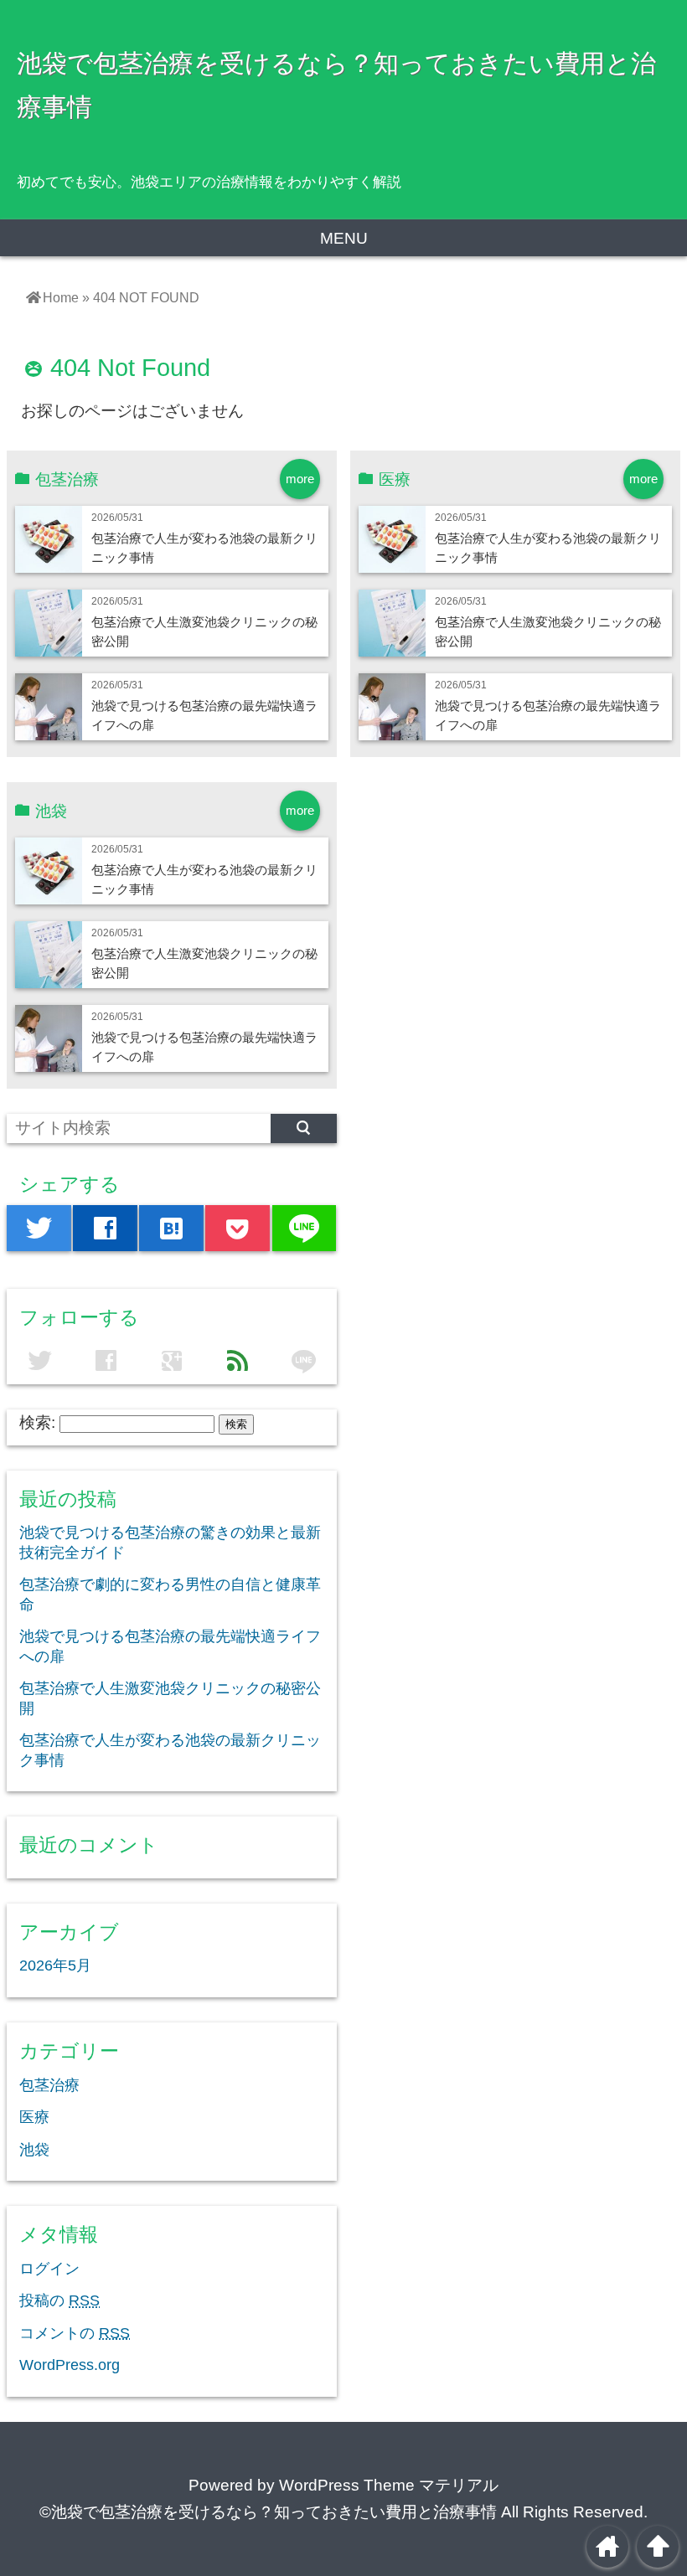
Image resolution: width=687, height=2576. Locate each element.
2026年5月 (55, 1965)
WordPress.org (70, 2365)
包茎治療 (49, 2085)
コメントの (75, 2333)
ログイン (49, 2269)
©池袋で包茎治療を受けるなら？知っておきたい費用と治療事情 (268, 2512)
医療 (34, 2117)
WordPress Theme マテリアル (389, 2485)
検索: (37, 1422)
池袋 (34, 2150)
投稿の (59, 2300)
